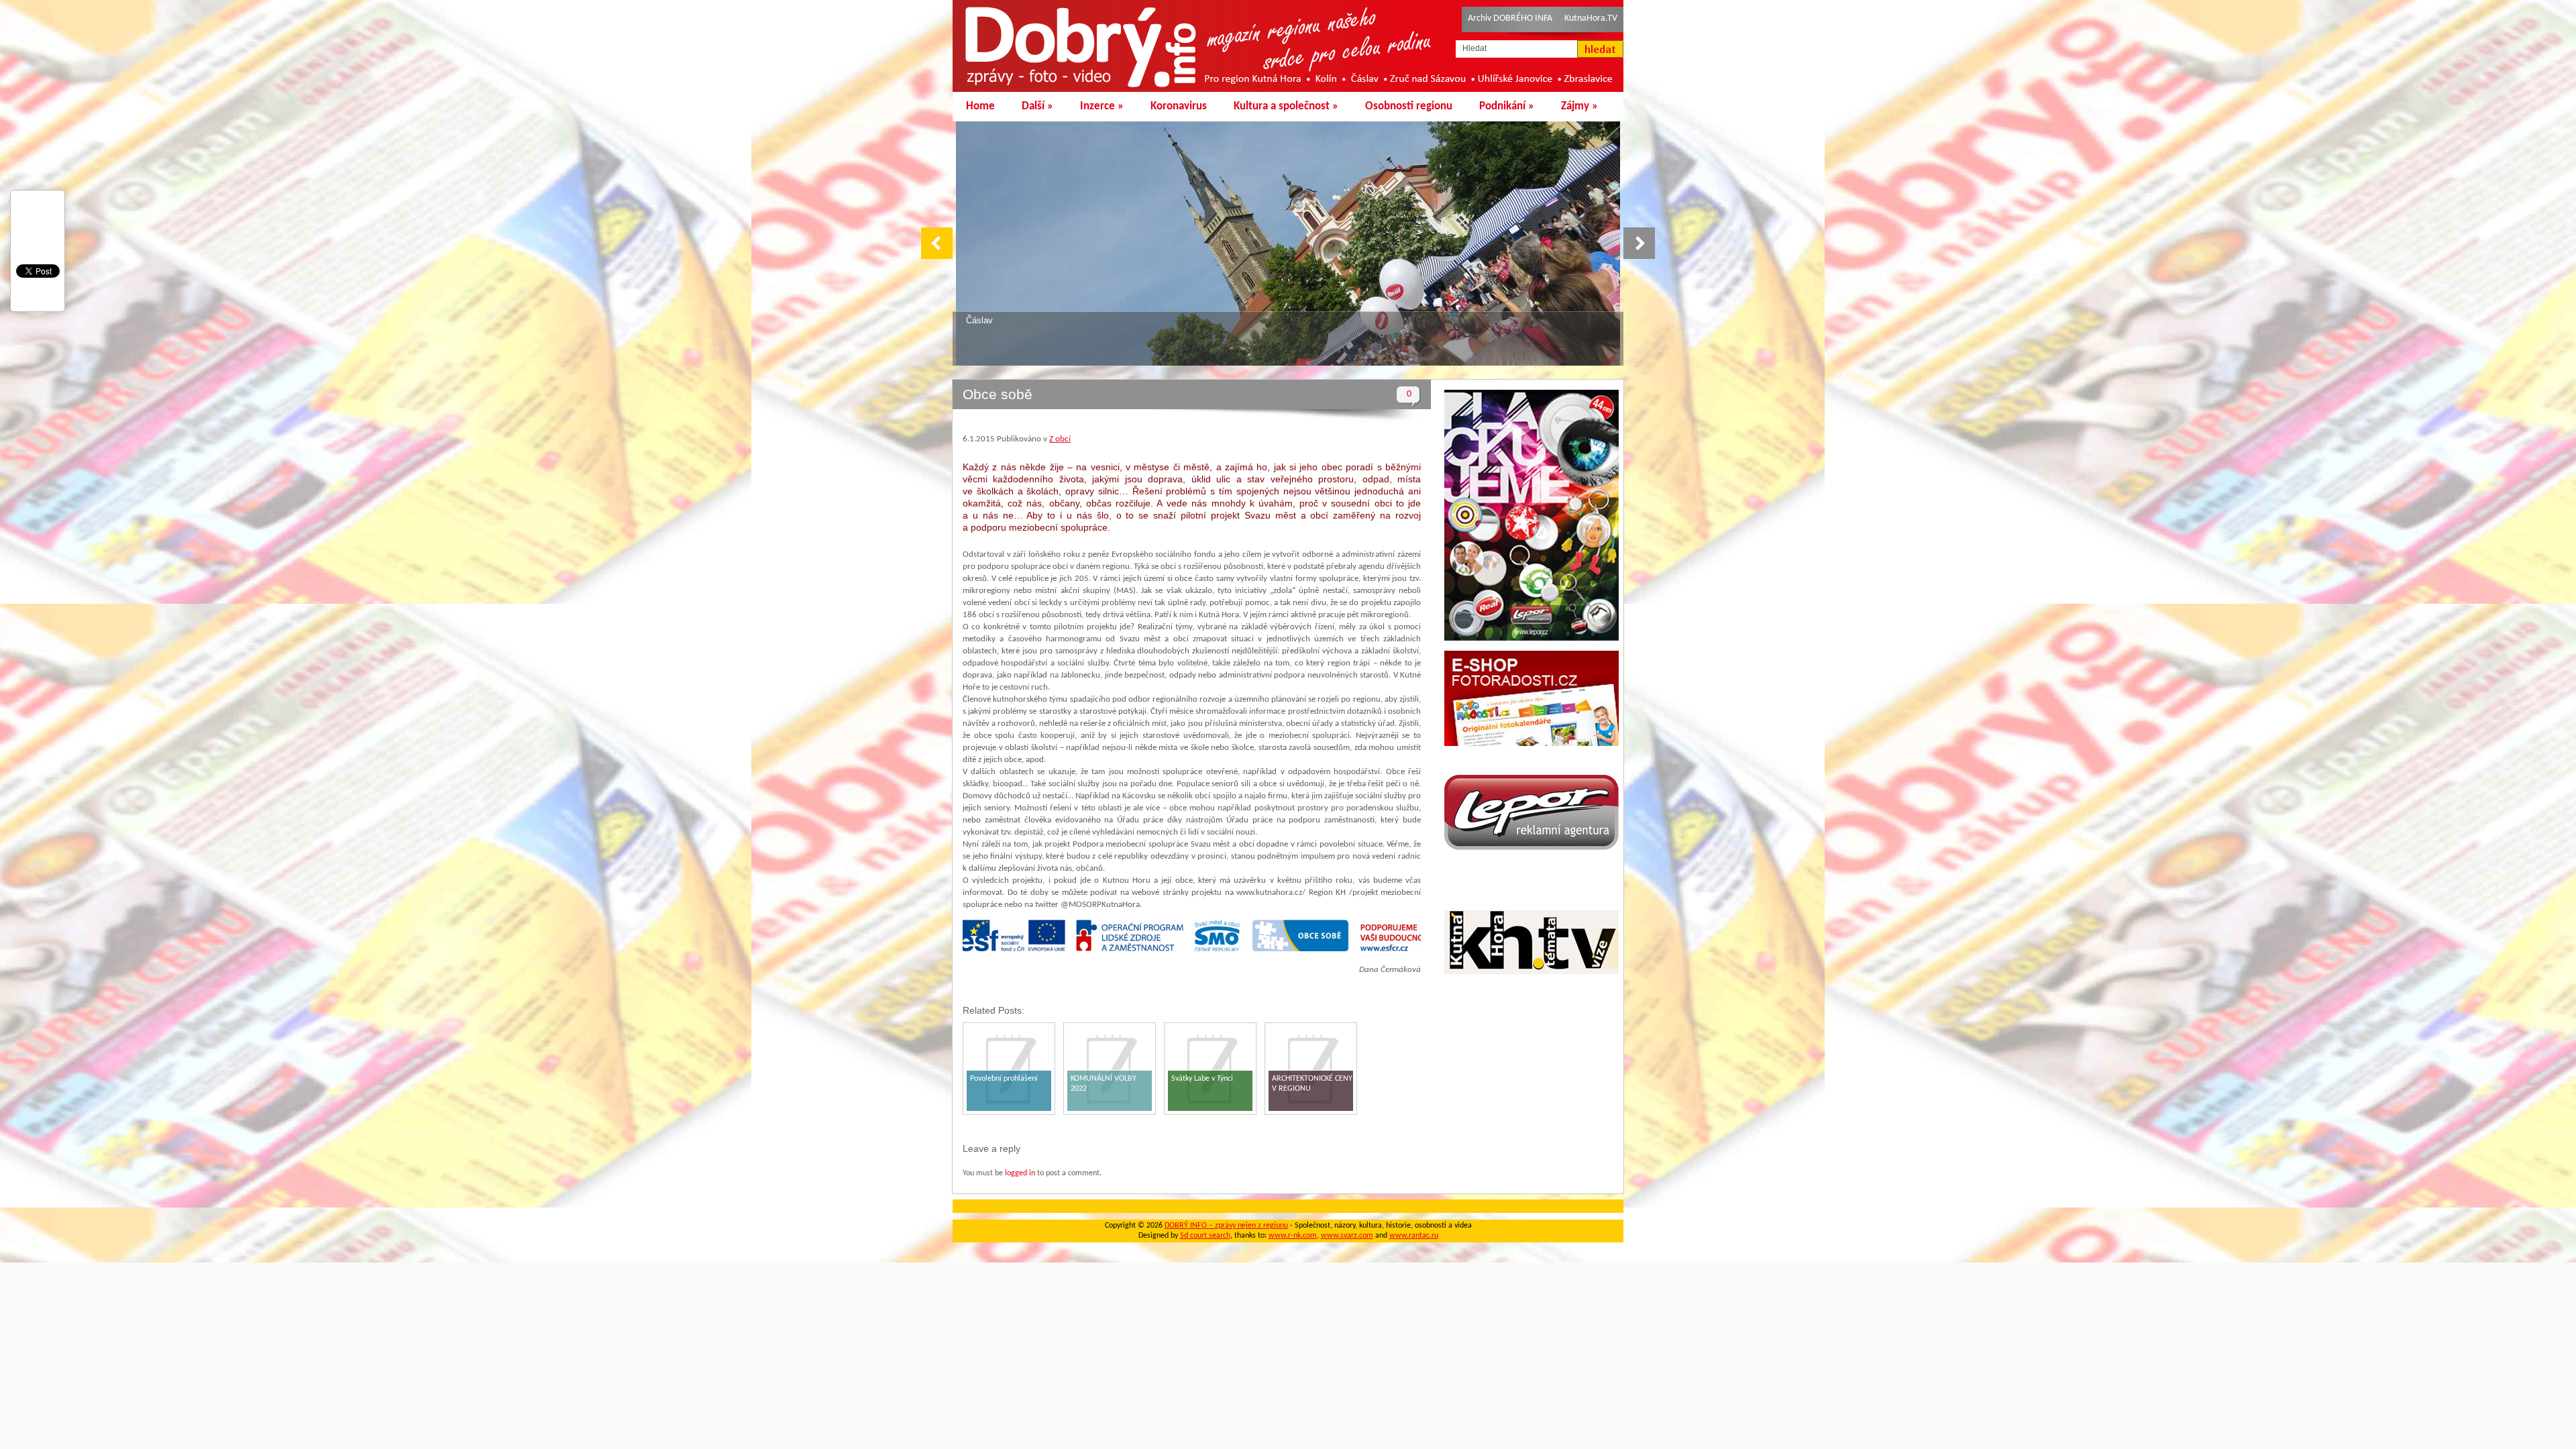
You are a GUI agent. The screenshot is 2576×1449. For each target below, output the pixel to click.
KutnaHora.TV (1591, 18)
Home (980, 106)
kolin (975, 320)
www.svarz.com (1347, 1236)
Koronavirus (1179, 106)
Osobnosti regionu (1409, 106)
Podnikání (1507, 106)
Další (1037, 106)
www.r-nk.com (1293, 1236)
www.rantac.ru (1414, 1236)
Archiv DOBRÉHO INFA (1510, 18)
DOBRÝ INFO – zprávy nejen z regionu (1226, 1226)
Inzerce (1102, 106)
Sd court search (1205, 1236)
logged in (1020, 1173)
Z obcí (1060, 439)
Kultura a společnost (1286, 106)
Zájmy (1579, 106)
